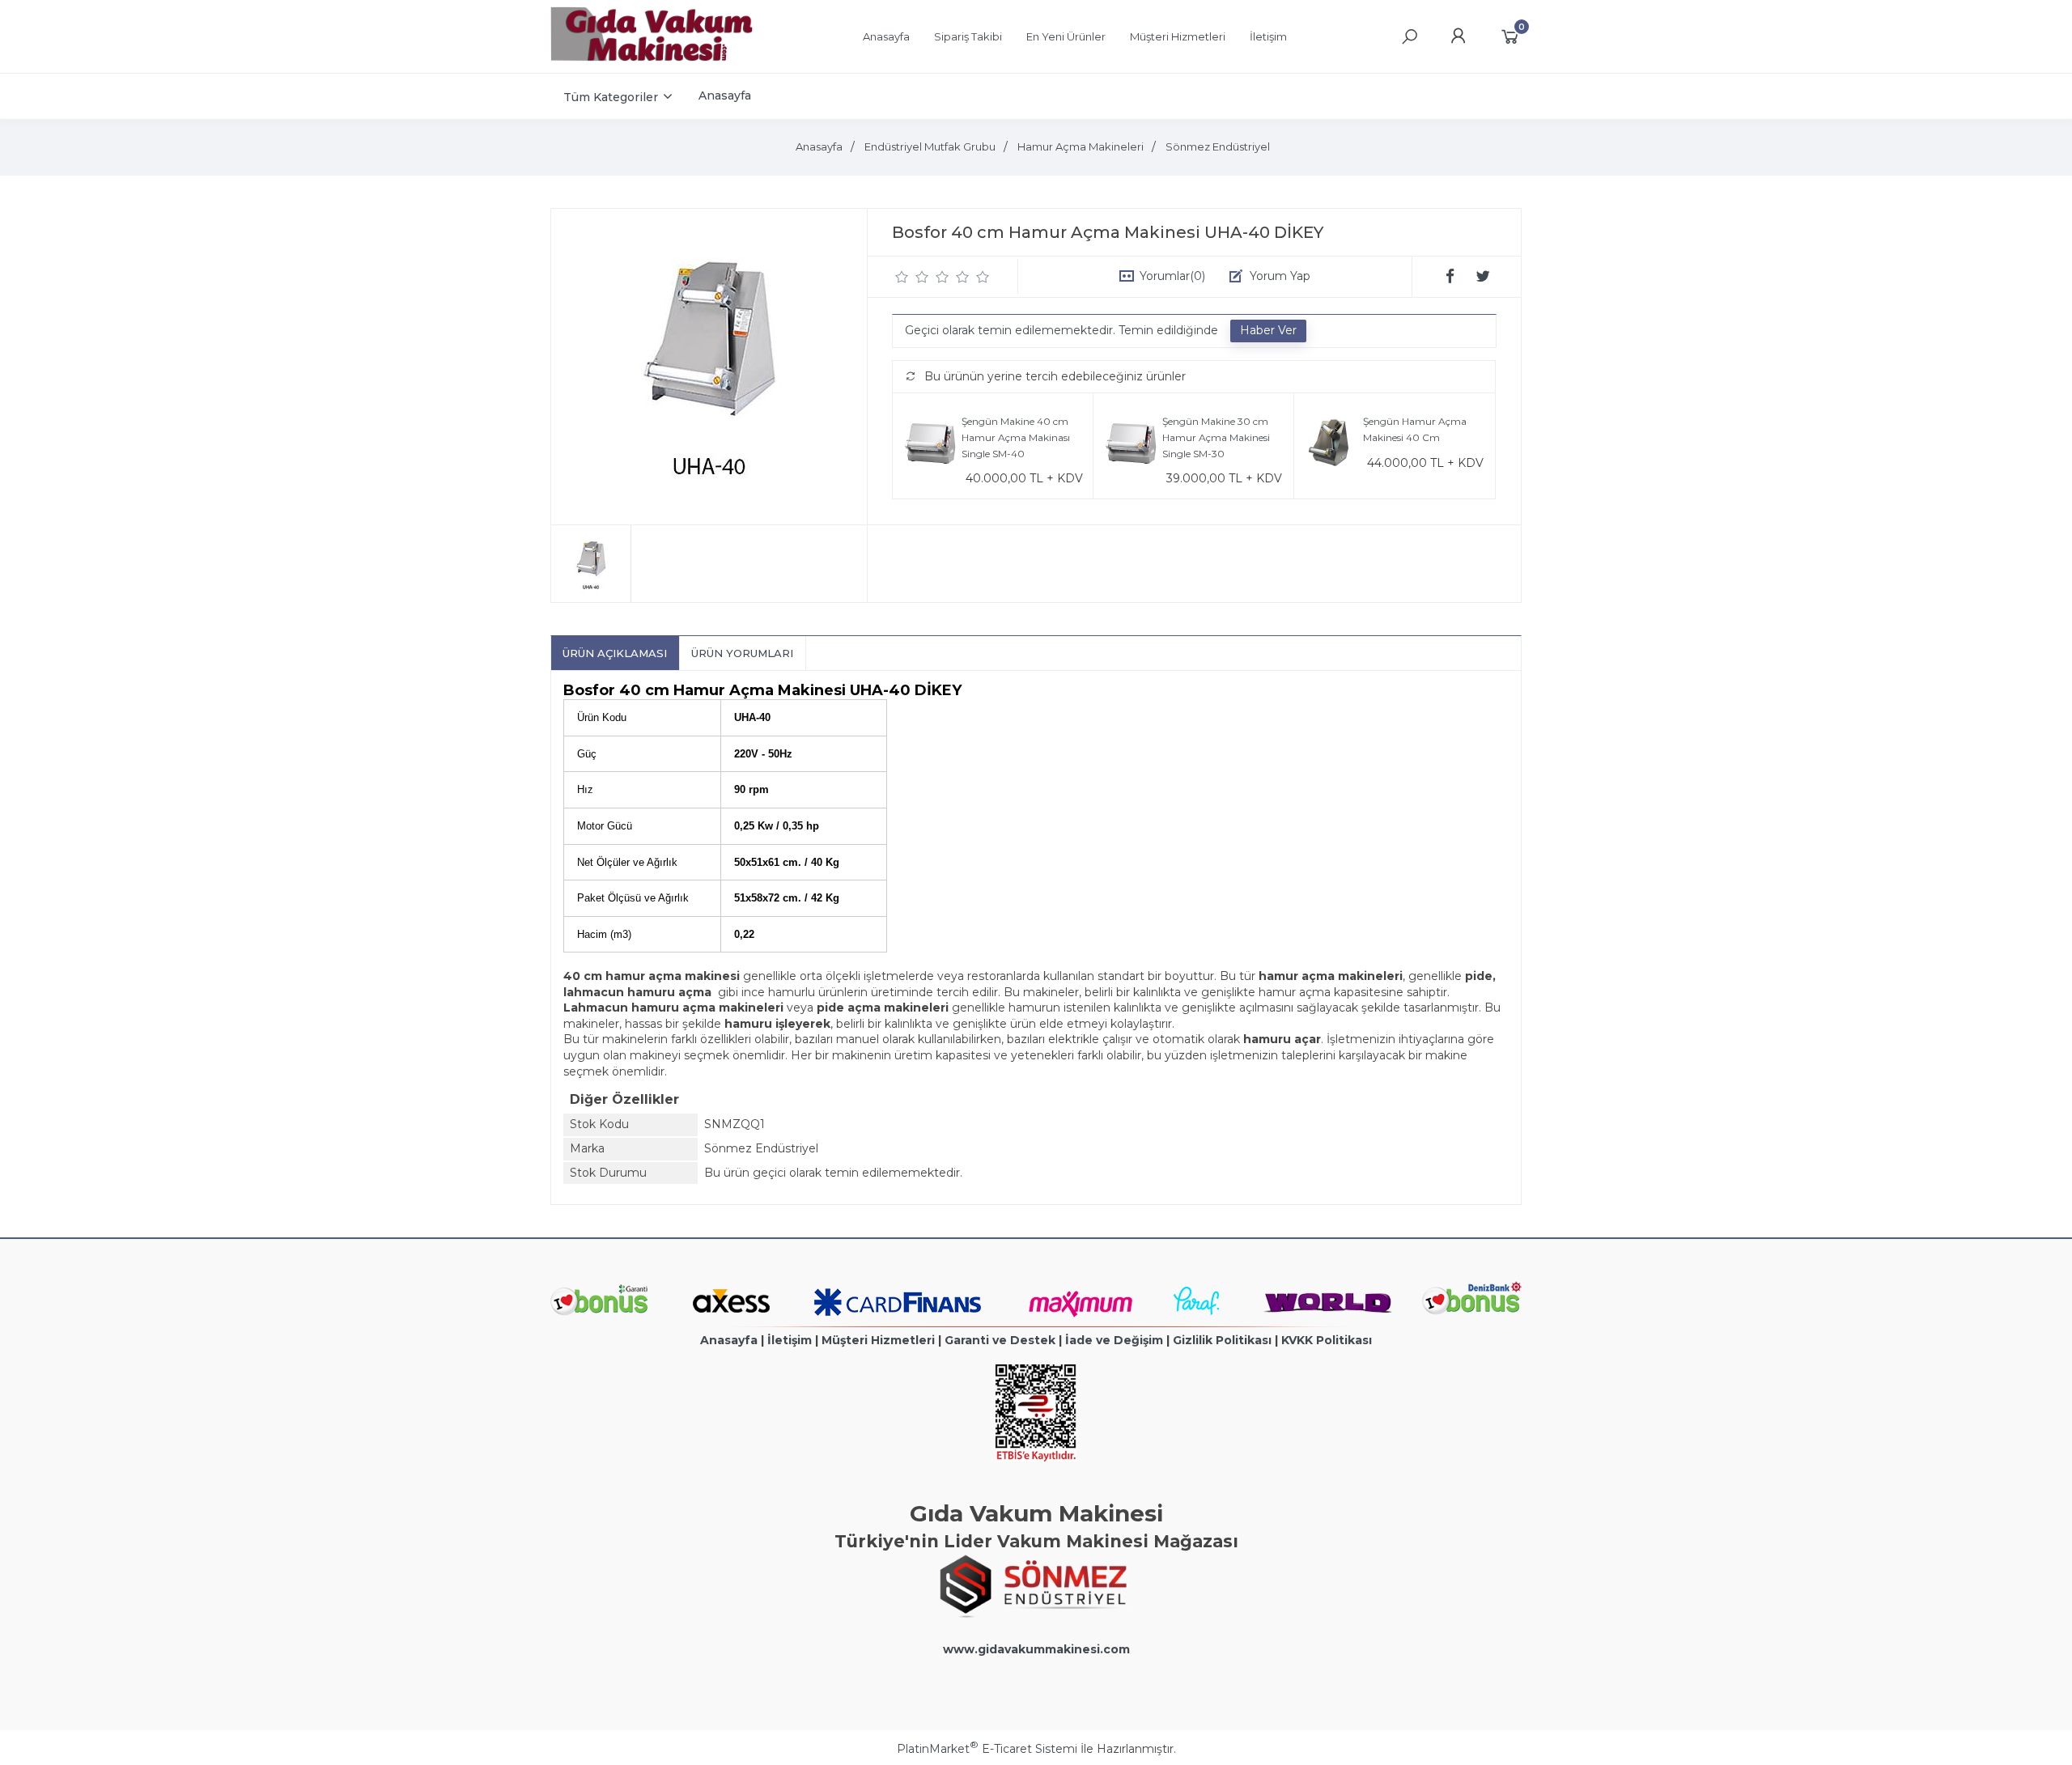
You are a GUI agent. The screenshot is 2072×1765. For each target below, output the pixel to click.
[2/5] (912, 277)
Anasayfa (729, 1340)
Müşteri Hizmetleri (878, 1340)
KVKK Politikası (1327, 1340)
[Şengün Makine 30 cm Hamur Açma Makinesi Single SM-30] (1132, 446)
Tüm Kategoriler (611, 97)
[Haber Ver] (1268, 331)
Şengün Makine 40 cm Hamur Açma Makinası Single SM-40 (1016, 437)
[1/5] (902, 277)
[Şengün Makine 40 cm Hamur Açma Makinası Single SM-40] (931, 446)
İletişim (790, 1340)
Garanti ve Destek (1000, 1340)
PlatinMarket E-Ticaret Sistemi (987, 1749)
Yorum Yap (1280, 276)
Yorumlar (1172, 276)
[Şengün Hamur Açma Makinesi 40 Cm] (1333, 446)
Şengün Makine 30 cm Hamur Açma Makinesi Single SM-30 (1216, 437)
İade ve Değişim (1114, 1340)
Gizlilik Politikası (1222, 1340)
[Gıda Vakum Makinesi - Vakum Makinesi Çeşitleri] (652, 57)
